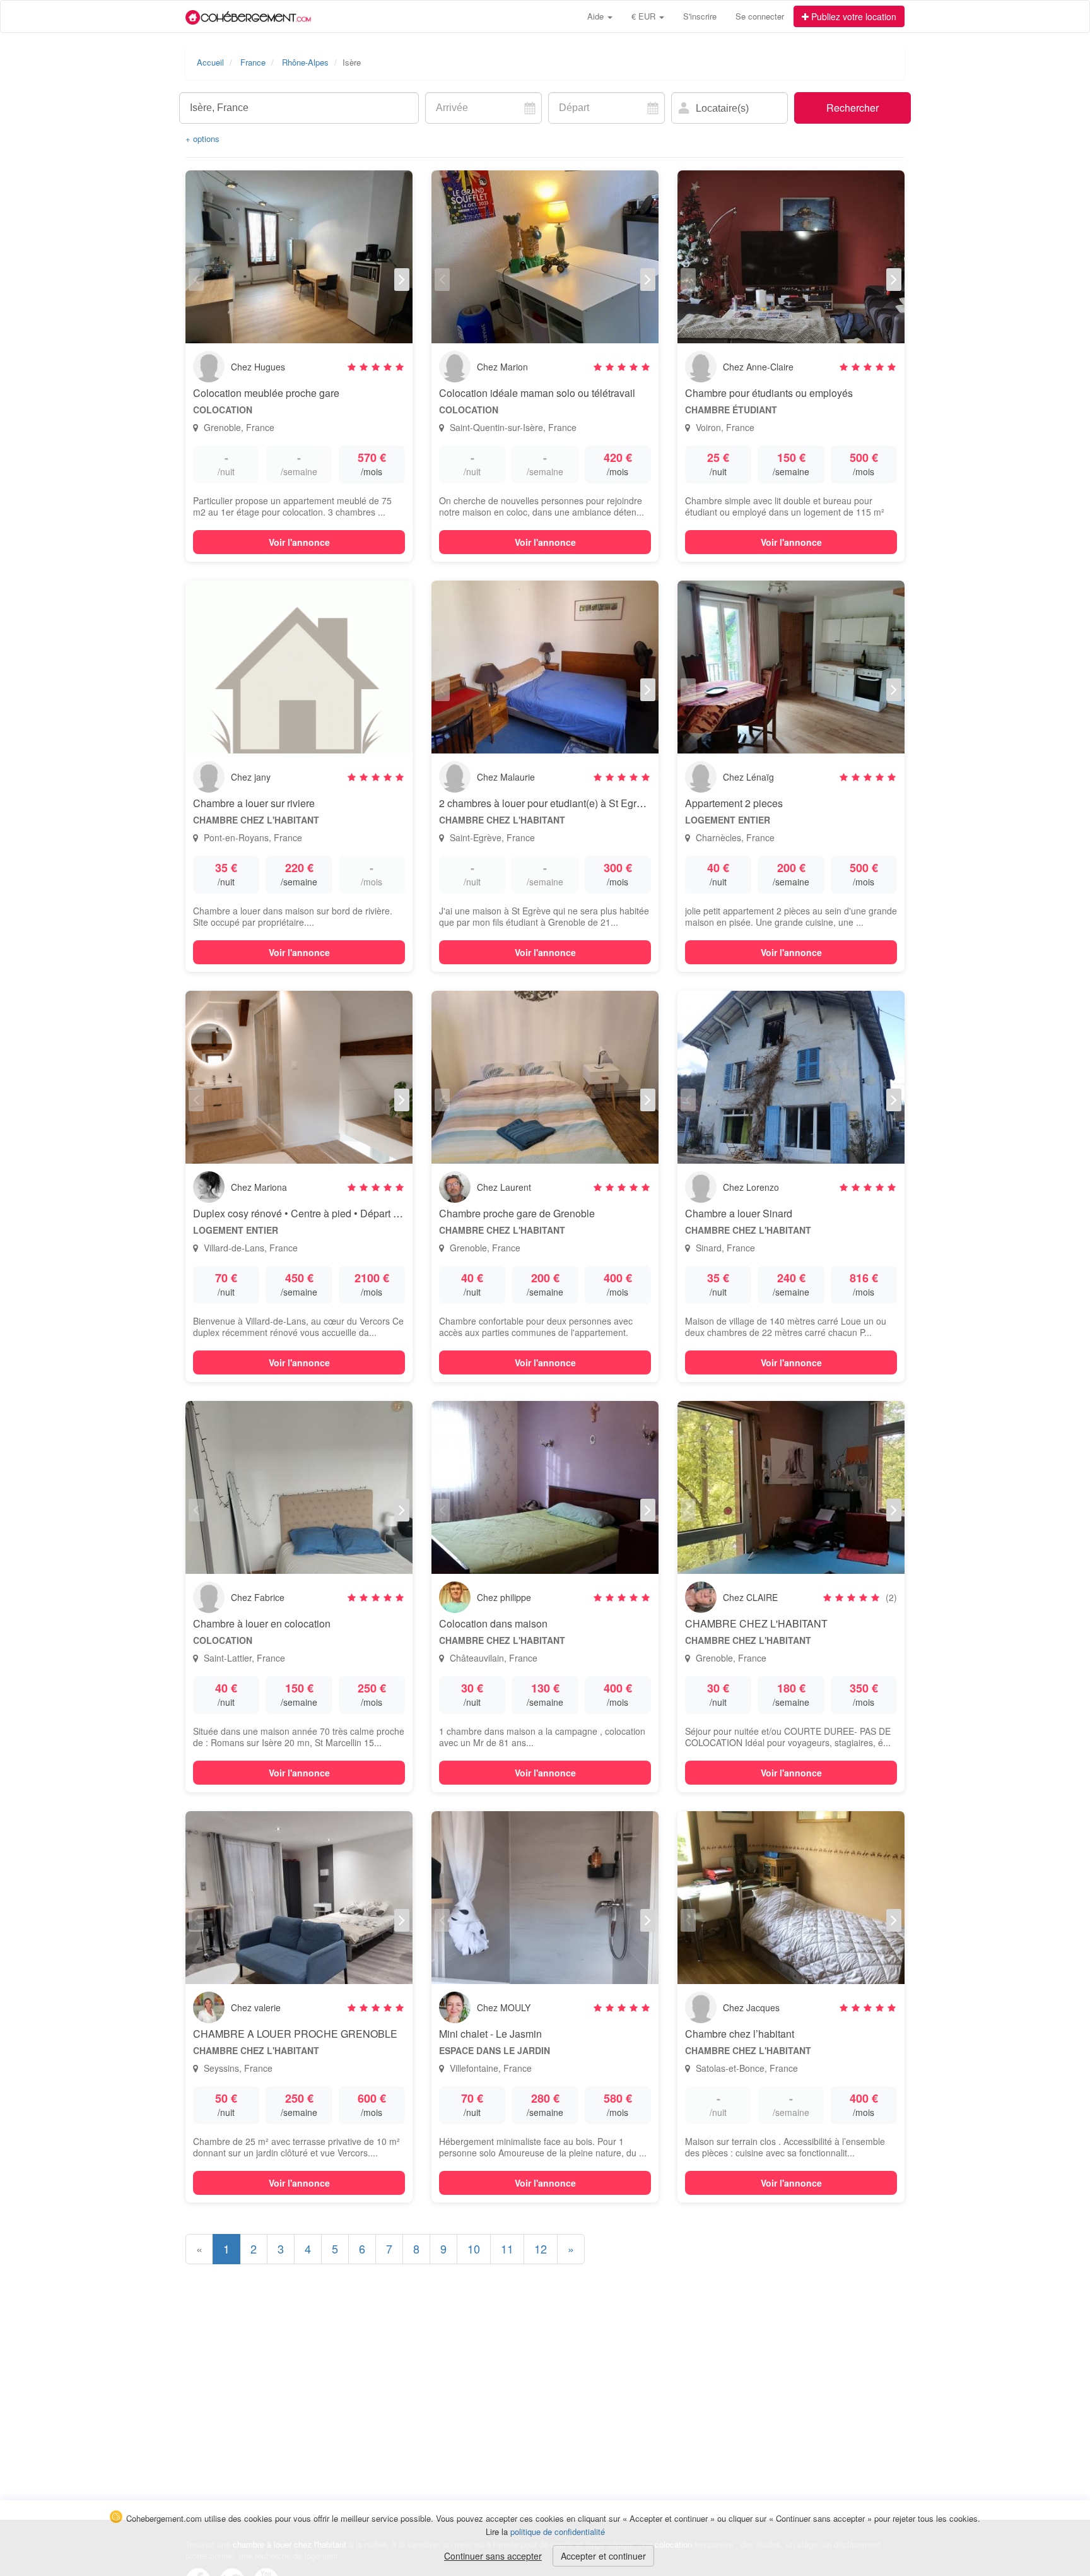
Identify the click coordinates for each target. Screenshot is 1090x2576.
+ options (202, 139)
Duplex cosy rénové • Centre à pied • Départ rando (306, 1213)
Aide (597, 16)
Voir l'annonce (299, 542)
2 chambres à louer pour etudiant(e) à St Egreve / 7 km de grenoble (589, 803)
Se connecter (760, 16)
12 (541, 2248)
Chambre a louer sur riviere (254, 803)
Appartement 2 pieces (734, 803)
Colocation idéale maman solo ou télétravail (537, 393)
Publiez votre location (853, 16)
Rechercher (853, 108)
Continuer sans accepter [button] (493, 2556)
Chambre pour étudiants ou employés (769, 393)
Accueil (210, 62)
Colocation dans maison (493, 1623)
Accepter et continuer (603, 2556)
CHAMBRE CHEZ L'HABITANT (756, 1623)
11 (507, 2248)
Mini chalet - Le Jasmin (490, 2034)
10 (474, 2248)
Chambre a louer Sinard (739, 1213)
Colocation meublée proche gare (266, 393)
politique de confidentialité (558, 2532)
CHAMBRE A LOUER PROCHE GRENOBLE (295, 2034)
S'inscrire (700, 16)
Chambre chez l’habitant (740, 2034)
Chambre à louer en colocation (262, 1623)
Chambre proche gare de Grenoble (517, 1213)
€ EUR (645, 16)
